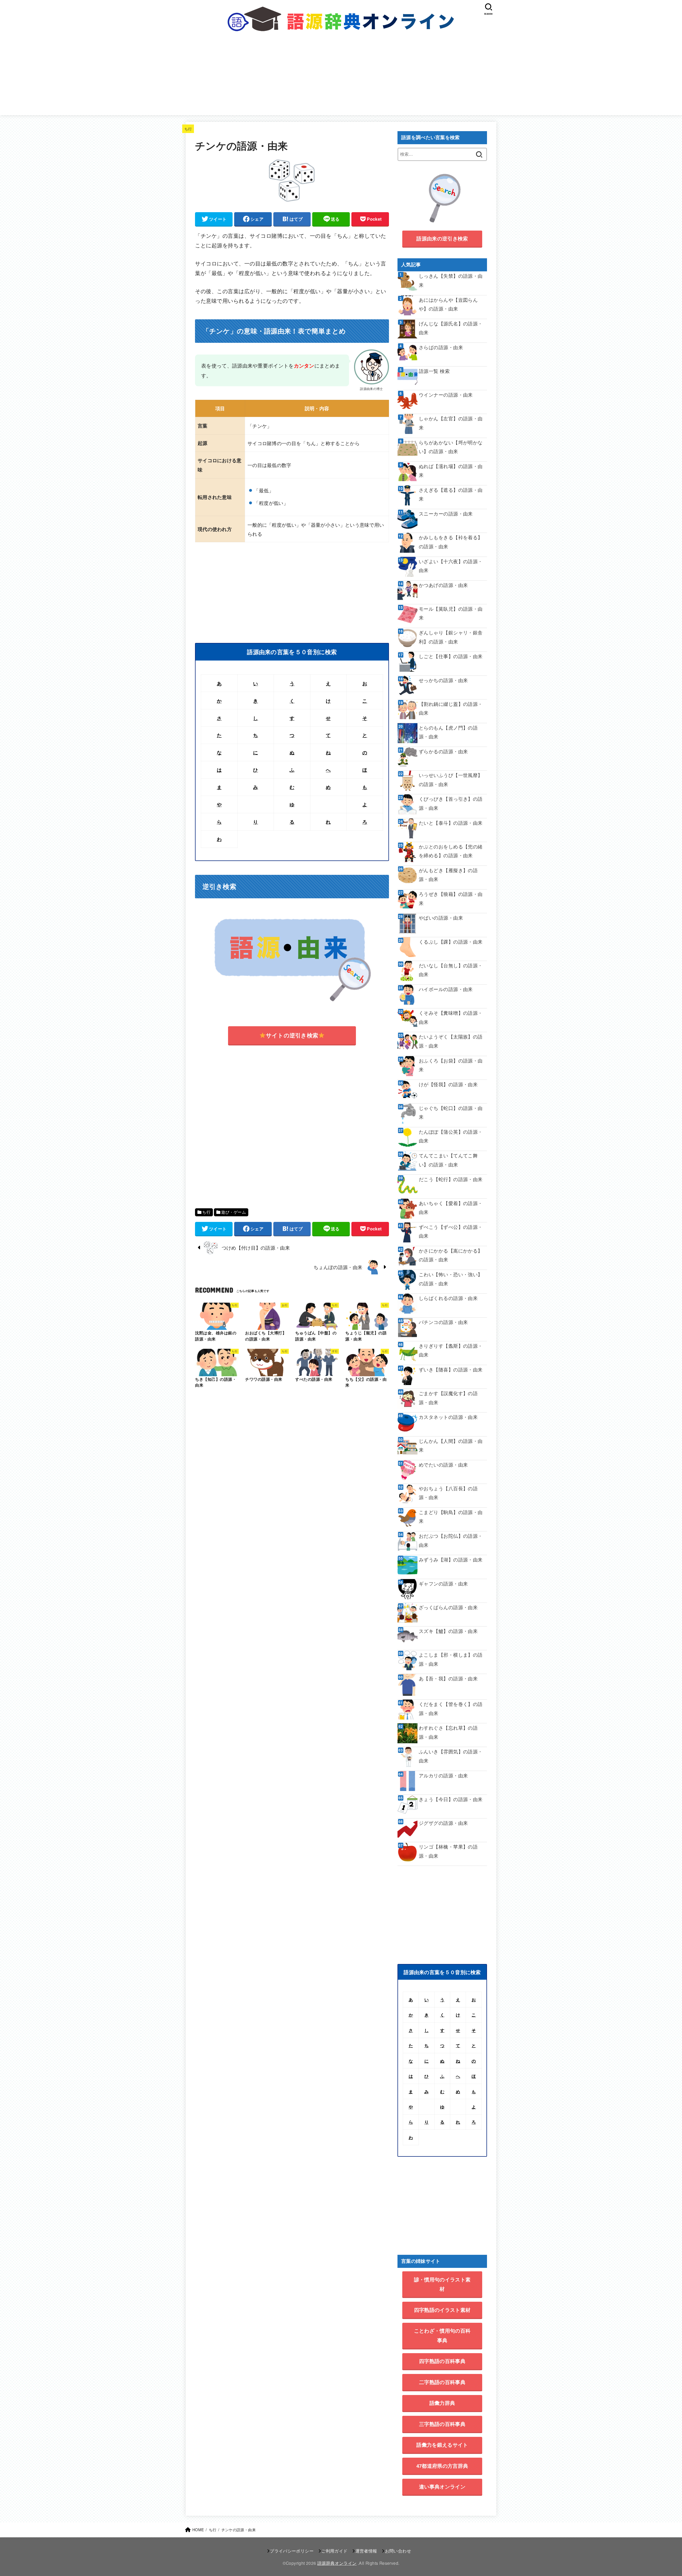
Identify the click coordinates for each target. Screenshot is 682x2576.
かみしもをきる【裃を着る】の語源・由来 (451, 542)
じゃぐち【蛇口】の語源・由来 (451, 1112)
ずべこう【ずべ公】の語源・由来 (451, 1231)
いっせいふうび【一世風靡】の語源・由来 (451, 779)
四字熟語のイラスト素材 (442, 2310)
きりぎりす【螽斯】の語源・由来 (451, 1350)
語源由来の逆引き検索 (442, 238)
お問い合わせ (398, 2551)
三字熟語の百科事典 (442, 2424)
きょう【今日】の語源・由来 (451, 1799)
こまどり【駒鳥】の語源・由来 (451, 1516)
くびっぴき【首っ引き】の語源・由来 (451, 803)
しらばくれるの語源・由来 (448, 1298)
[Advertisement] (341, 78)
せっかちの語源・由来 (443, 680)
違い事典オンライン (442, 2487)
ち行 (188, 129)
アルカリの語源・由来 (443, 1775)
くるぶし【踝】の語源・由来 (451, 942)
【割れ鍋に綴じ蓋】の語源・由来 (451, 708)
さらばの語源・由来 (441, 347)
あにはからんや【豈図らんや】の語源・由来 (448, 304)
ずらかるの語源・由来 (443, 751)
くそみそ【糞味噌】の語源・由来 (451, 1017)
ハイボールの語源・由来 (446, 989)
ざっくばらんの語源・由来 (448, 1607)
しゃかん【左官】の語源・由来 (451, 423)
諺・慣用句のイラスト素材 (442, 2284)
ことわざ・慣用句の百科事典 (442, 2335)
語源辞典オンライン (337, 2563)
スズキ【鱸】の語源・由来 (448, 1631)
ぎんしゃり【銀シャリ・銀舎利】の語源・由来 (451, 637)
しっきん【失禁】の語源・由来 (451, 280)
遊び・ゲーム (234, 1212)
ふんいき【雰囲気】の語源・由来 (451, 1756)
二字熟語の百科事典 (442, 2382)
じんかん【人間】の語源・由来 (451, 1445)
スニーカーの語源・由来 (446, 514)
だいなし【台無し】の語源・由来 (451, 970)
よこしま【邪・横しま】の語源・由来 (451, 1659)
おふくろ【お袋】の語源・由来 (451, 1065)
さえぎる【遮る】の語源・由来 (451, 494)
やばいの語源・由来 (441, 918)
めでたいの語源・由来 (443, 1465)
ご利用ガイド (334, 2551)
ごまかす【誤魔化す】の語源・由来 (448, 1398)
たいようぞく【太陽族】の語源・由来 (451, 1041)
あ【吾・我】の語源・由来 (448, 1678)
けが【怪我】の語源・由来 (448, 1084)
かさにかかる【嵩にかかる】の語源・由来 (451, 1255)
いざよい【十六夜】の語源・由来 (451, 566)
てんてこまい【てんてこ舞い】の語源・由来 (448, 1160)
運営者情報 (366, 2551)
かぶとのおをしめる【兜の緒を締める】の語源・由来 (451, 851)
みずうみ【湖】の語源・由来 (451, 1559)
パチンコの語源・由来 (443, 1322)
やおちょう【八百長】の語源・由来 (448, 1493)
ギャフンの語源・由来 (443, 1583)
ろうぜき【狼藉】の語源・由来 (451, 898)
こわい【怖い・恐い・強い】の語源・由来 (451, 1279)
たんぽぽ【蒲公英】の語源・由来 (451, 1136)
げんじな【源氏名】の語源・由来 (451, 328)
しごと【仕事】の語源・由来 (451, 656)
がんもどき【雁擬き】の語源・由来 (448, 875)
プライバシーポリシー (292, 2551)
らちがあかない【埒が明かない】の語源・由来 (451, 447)
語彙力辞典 (442, 2403)
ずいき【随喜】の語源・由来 (451, 1369)
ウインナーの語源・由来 (446, 395)
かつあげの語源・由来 (443, 585)
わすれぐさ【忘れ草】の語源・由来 (448, 1732)
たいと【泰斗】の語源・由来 (451, 823)
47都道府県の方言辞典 (442, 2466)
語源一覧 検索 (434, 371)
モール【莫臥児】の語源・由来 (451, 613)
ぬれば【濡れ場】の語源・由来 (451, 470)
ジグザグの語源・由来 (443, 1823)
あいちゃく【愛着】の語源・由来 (451, 1207)
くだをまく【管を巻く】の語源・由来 (451, 1708)
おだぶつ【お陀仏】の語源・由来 (451, 1540)
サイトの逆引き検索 (292, 1035)
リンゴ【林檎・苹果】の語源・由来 (448, 1851)
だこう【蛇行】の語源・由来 (451, 1179)
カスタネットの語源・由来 (448, 1417)
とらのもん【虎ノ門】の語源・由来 (448, 732)
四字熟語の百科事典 (442, 2361)
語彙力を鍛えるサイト (442, 2445)
